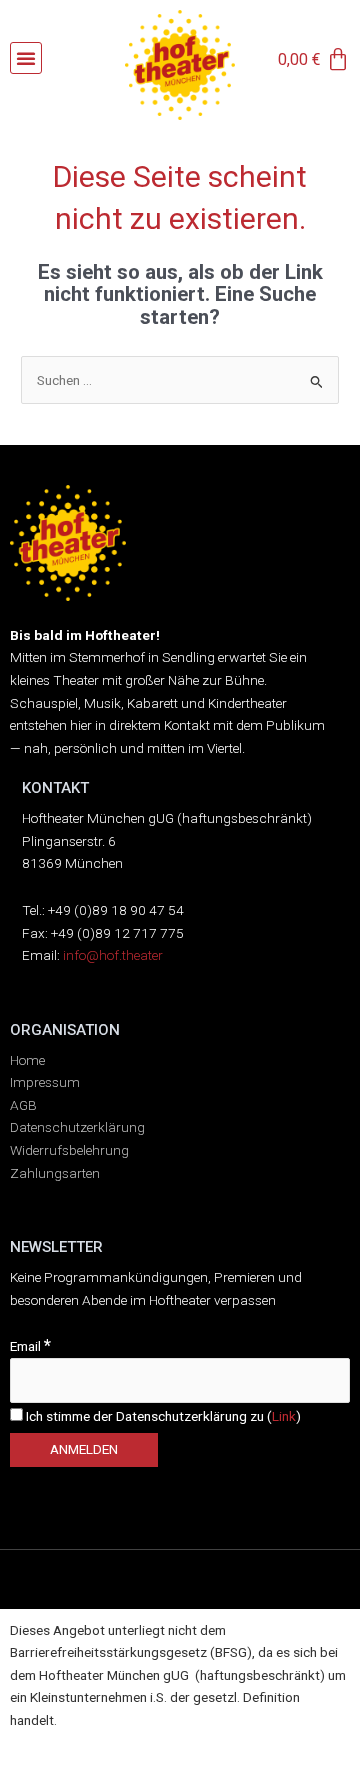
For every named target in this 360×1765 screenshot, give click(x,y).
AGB (23, 1105)
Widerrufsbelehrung (69, 1150)
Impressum (45, 1082)
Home (27, 1060)
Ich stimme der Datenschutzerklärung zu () (162, 1416)
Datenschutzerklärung (77, 1127)
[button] (26, 58)
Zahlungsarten (55, 1173)
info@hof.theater (113, 955)
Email (30, 1346)
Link (284, 1416)
